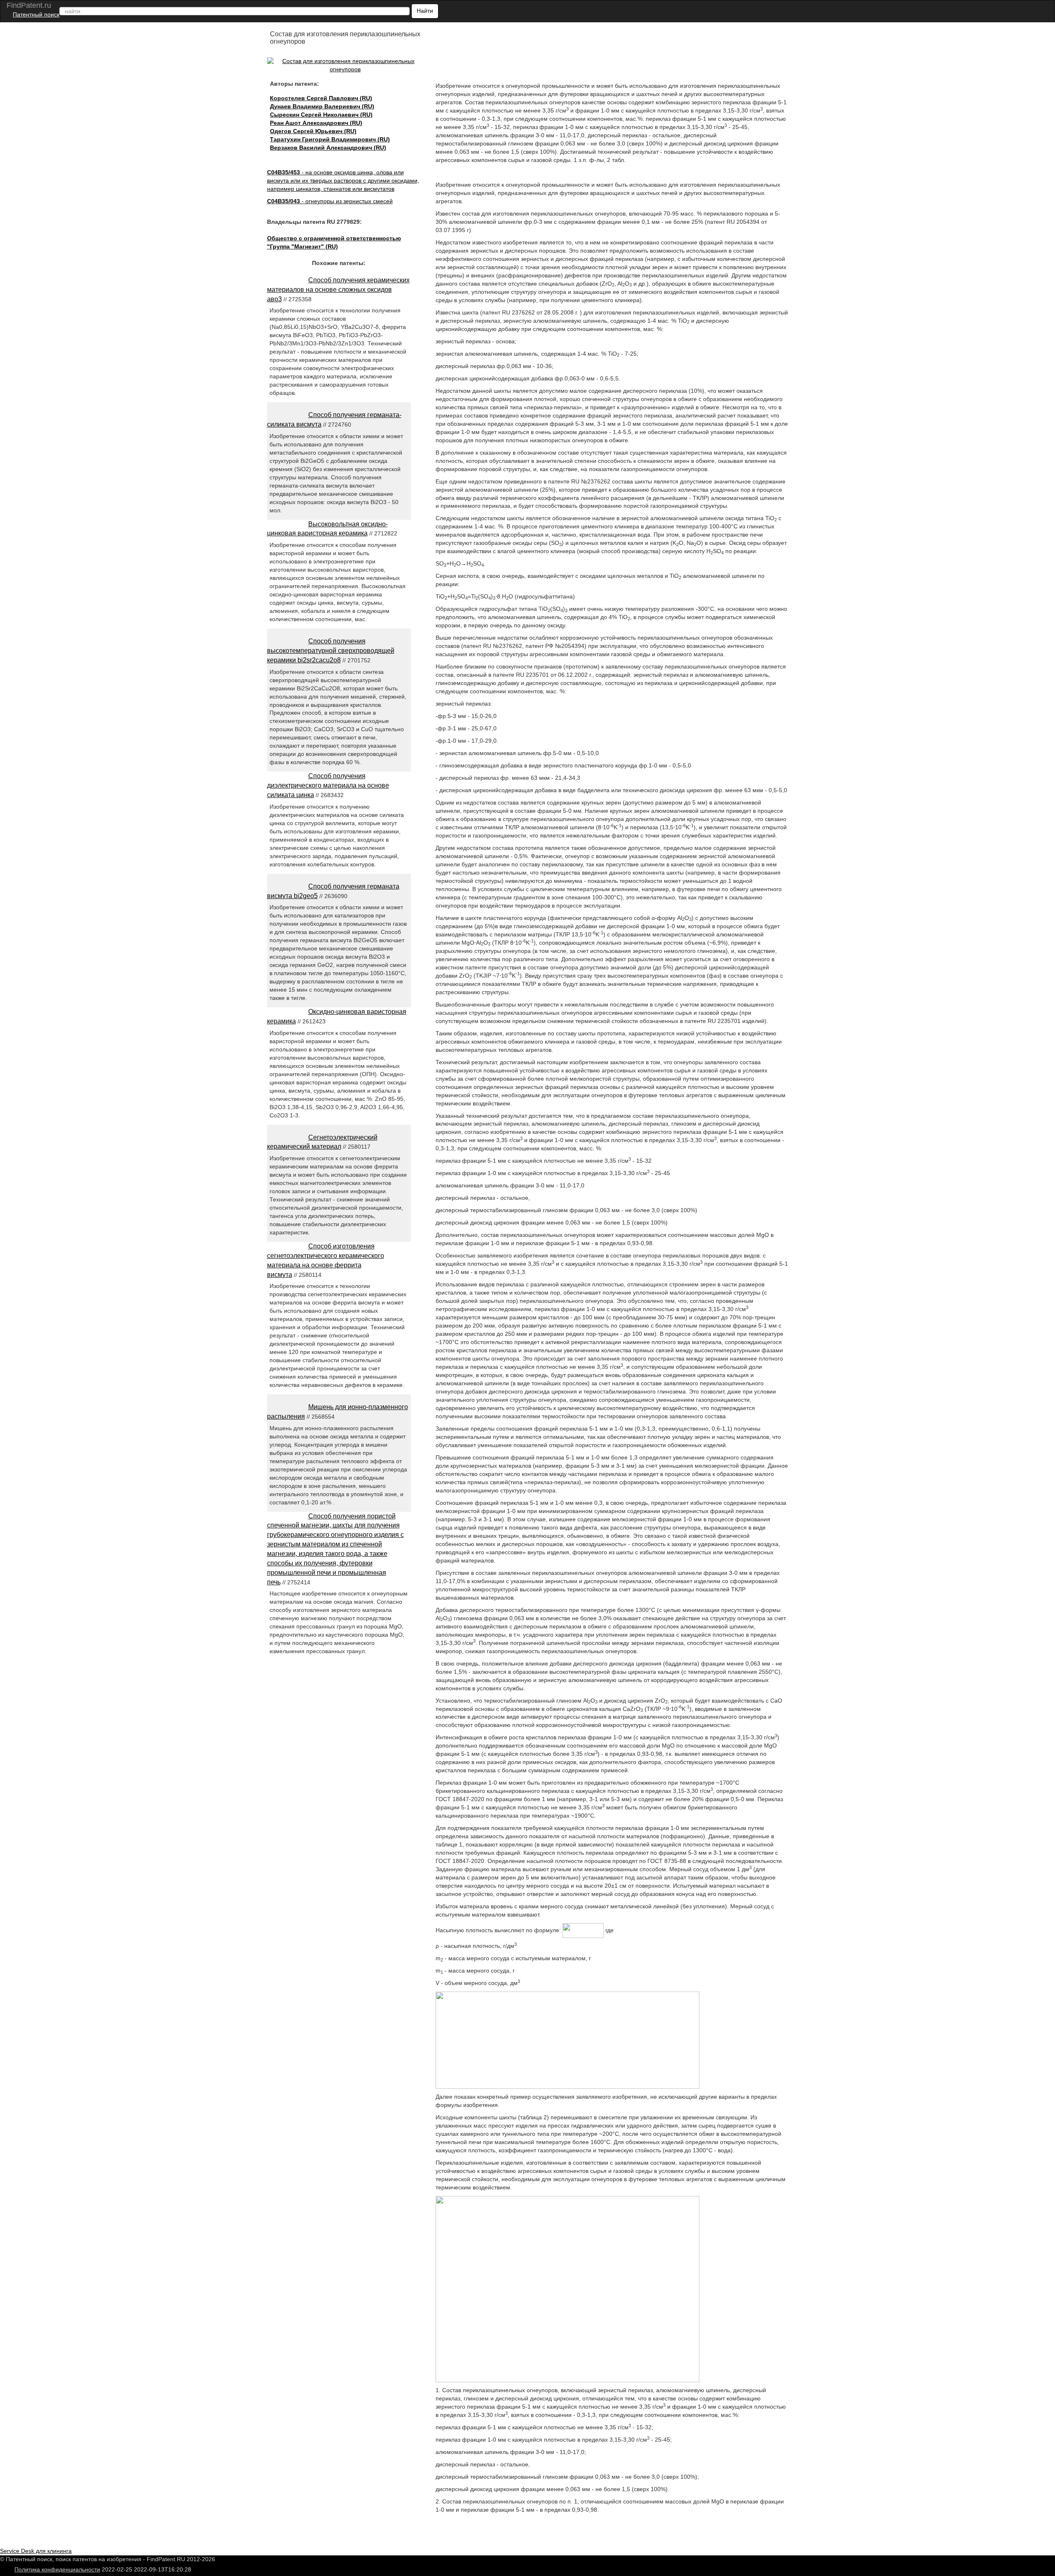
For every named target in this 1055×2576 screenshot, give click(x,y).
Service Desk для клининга (36, 2551)
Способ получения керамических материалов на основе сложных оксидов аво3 (338, 290)
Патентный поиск (36, 14)
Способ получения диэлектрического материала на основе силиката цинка (328, 785)
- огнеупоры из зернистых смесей (330, 201)
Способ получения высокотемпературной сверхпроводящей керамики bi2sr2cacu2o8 (331, 651)
